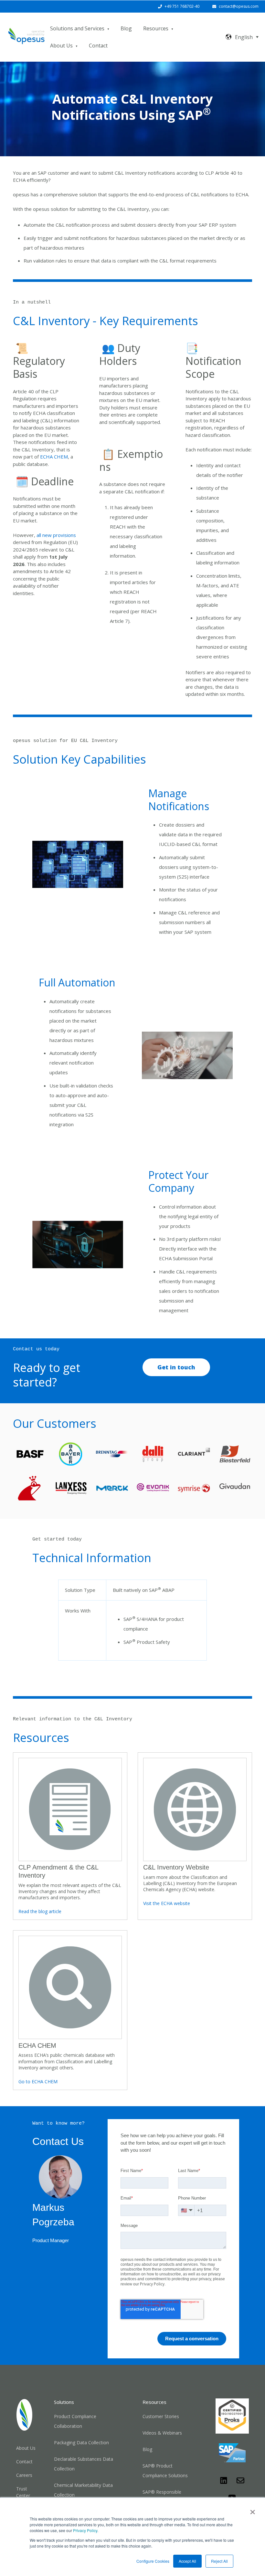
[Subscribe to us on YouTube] (232, 2497)
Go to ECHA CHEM (38, 2081)
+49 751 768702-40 (182, 6)
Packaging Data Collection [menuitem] (81, 2442)
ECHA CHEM (54, 457)
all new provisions (56, 535)
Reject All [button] (219, 2561)
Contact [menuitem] (24, 2462)
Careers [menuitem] (24, 2475)
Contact (98, 46)
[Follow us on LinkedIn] (224, 2480)
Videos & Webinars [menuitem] (162, 2433)
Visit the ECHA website (167, 1903)
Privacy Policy (85, 2530)
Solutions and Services (77, 28)
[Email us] (240, 2480)
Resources (156, 28)
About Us (61, 46)
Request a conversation (192, 2339)
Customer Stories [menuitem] (161, 2416)
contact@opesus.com (239, 6)
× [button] (253, 2510)
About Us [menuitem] (26, 2448)
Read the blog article (40, 1911)
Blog (126, 28)
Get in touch (176, 1367)
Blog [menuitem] (147, 2449)
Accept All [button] (187, 2561)
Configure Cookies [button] (153, 2561)
